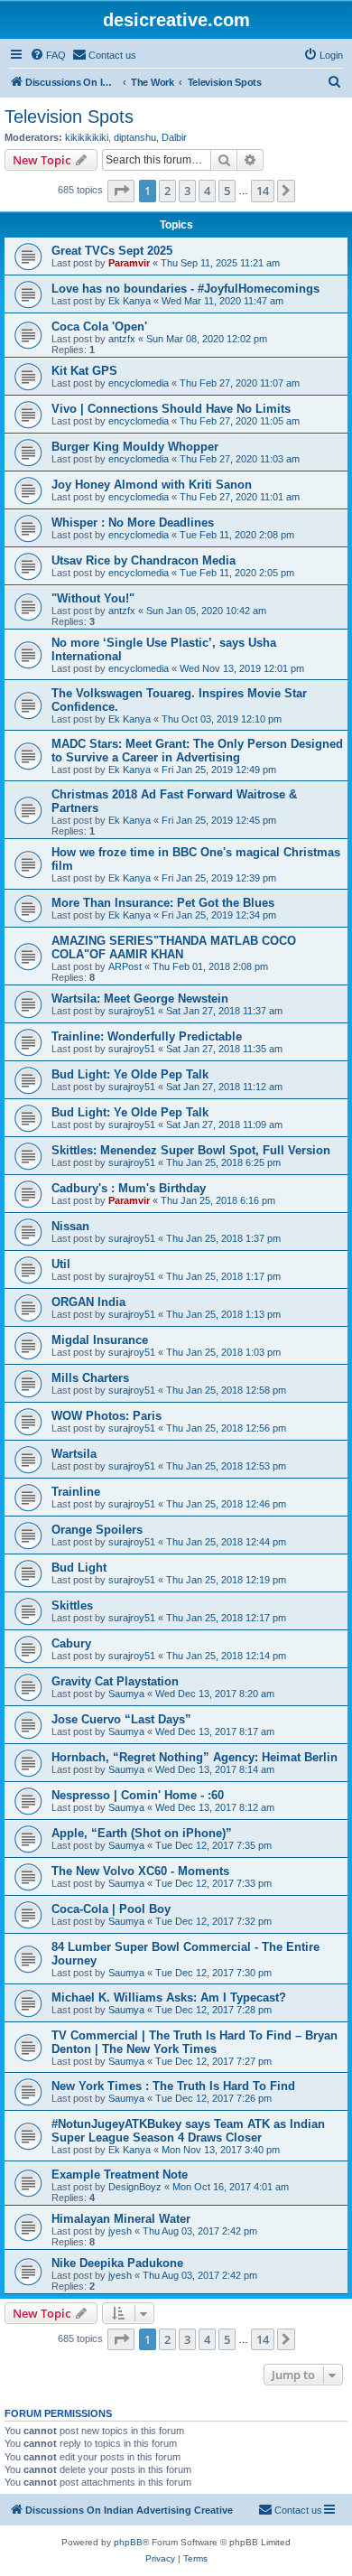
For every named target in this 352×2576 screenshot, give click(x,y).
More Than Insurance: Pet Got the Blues (163, 903)
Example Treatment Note (120, 2175)
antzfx (122, 339)
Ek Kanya (130, 301)
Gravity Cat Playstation (115, 1681)
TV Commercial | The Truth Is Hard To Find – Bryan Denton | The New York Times (195, 2042)
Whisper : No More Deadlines (133, 523)
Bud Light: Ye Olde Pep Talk (130, 1074)
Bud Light (79, 1568)
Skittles (72, 1605)
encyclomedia (139, 383)
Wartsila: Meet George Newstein (140, 999)
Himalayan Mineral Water (121, 2219)
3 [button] (187, 191)
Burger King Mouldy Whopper (135, 447)
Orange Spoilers (97, 1530)
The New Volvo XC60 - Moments (140, 1871)
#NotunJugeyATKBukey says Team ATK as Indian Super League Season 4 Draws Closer (188, 2131)
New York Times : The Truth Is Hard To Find (173, 2086)
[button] (121, 191)
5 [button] (227, 191)
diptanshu (135, 137)
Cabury (71, 1643)
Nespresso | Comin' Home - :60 (138, 1795)
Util (61, 1264)
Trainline (76, 1492)
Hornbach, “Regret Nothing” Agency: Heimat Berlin (195, 1757)
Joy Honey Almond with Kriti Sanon (152, 485)
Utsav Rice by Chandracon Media (144, 560)
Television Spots (69, 117)
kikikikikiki (87, 137)
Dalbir (174, 137)
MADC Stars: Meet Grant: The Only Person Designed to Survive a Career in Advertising (197, 751)
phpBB (128, 2542)
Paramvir (129, 263)
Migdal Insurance (100, 1340)
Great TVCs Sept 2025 (112, 251)
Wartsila (74, 1454)
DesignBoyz (135, 2187)
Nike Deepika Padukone (117, 2263)
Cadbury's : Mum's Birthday (129, 1188)
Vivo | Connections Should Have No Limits (171, 409)
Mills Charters (90, 1378)
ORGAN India (88, 1302)
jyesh (120, 2231)
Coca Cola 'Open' (99, 327)
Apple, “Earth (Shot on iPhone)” (142, 1833)
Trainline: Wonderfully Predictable (147, 1036)
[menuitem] (48, 55)
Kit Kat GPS (84, 371)
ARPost (125, 966)
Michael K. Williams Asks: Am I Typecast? (169, 1997)
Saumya (126, 1694)
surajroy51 (132, 1011)
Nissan (70, 1226)
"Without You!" (93, 598)
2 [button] (167, 191)
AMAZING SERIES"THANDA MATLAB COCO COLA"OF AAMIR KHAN (174, 947)
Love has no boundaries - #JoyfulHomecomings (185, 289)
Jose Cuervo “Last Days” (121, 1719)
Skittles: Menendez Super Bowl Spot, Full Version (191, 1150)
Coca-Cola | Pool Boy (111, 1909)
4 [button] (207, 191)
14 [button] (263, 191)
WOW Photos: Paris (107, 1416)
